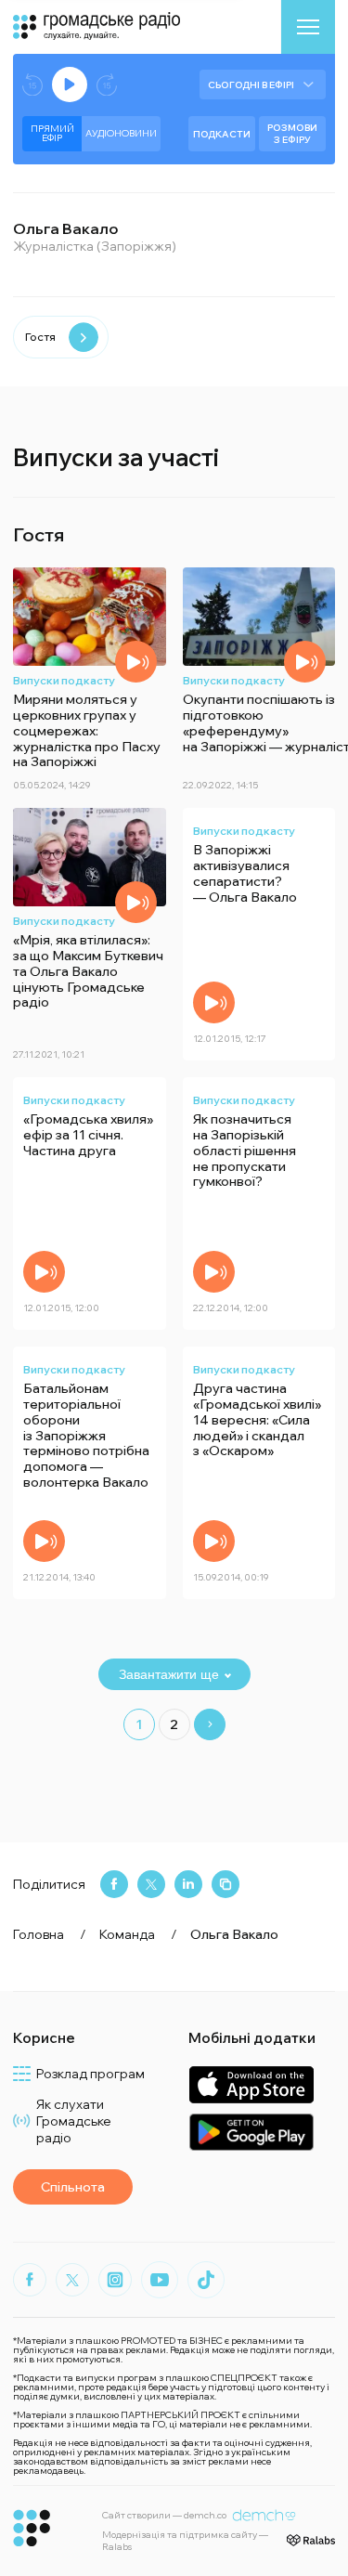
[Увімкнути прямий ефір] (70, 85)
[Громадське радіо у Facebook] (30, 2280)
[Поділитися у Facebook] (114, 1884)
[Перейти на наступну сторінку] (210, 1724)
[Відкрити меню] (308, 27)
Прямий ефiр (52, 133)
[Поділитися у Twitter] (151, 1884)
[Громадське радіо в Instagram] (115, 2280)
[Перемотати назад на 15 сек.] (32, 85)
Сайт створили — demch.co (164, 2515)
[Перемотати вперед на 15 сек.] (107, 85)
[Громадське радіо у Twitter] (72, 2280)
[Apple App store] (251, 2084)
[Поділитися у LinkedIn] (188, 1884)
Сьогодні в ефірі (251, 85)
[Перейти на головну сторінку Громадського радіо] (32, 2528)
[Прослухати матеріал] (136, 662)
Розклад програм (90, 2074)
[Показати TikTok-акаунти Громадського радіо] (206, 2280)
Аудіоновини (121, 133)
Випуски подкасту (64, 680)
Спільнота (73, 2187)
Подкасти (222, 134)
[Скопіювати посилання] (226, 1884)
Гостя (40, 337)
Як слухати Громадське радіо (74, 2121)
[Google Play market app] (251, 2132)
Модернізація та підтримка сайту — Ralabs (185, 2541)
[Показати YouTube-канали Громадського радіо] (160, 2280)
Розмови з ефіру (292, 134)
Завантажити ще (169, 1674)
